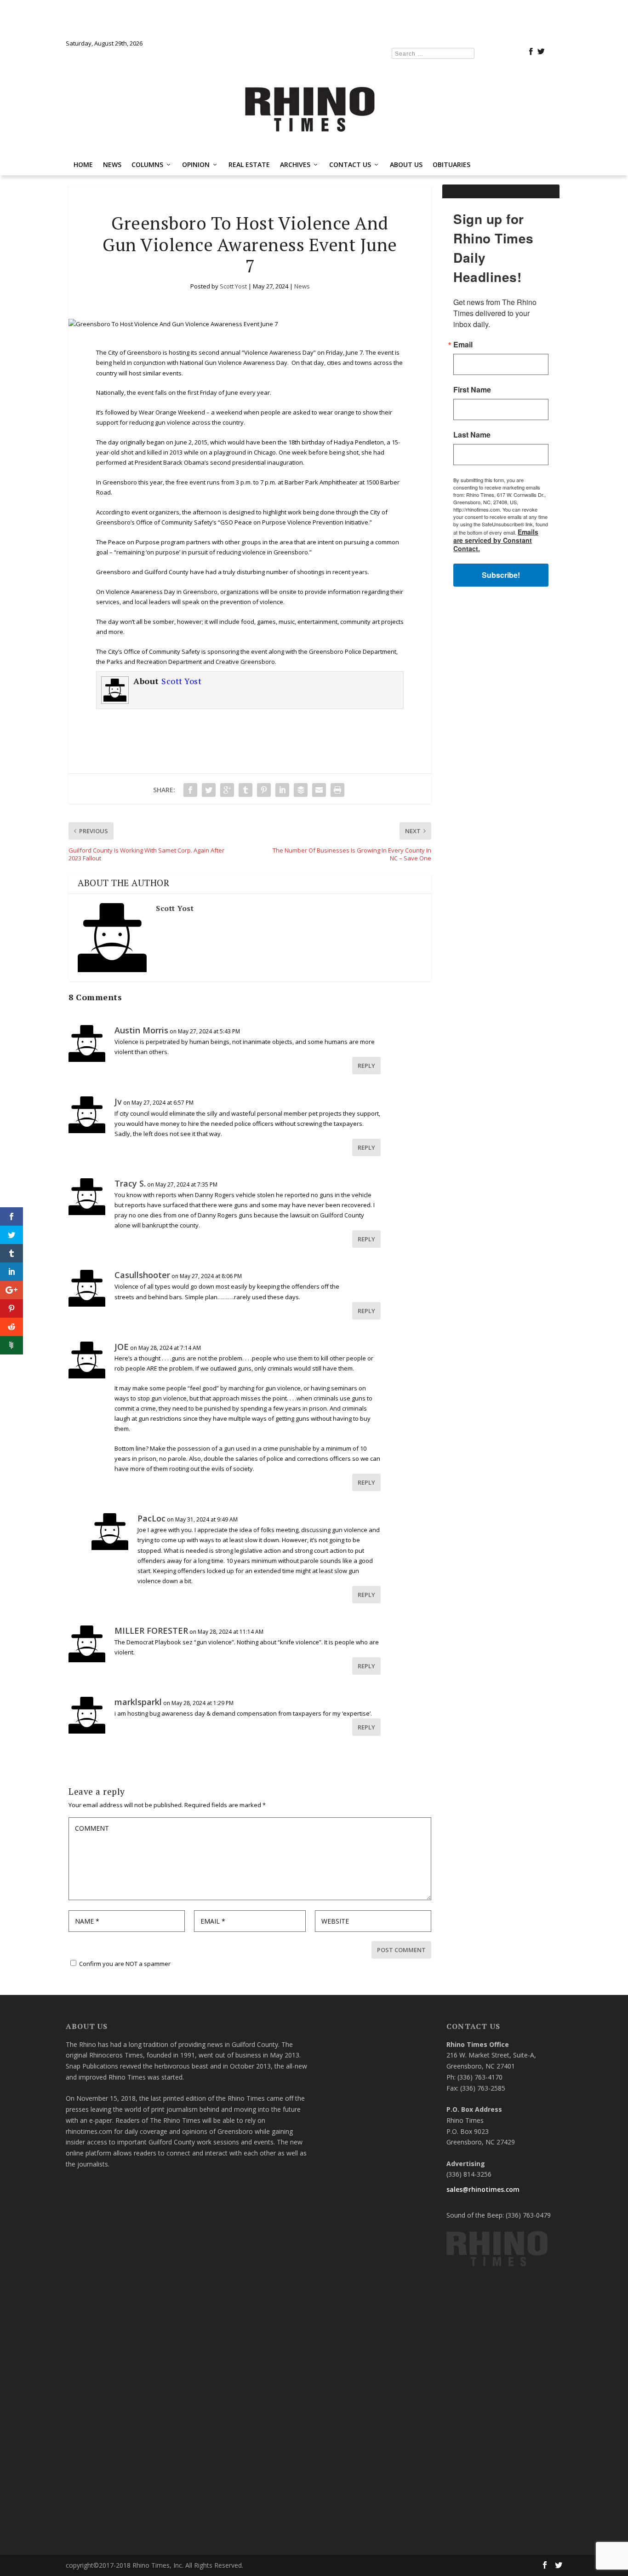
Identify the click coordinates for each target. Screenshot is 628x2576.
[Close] (448, 1152)
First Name (201, 1274)
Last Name (201, 1320)
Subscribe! (314, 1405)
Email (192, 1229)
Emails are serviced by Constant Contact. (383, 1379)
